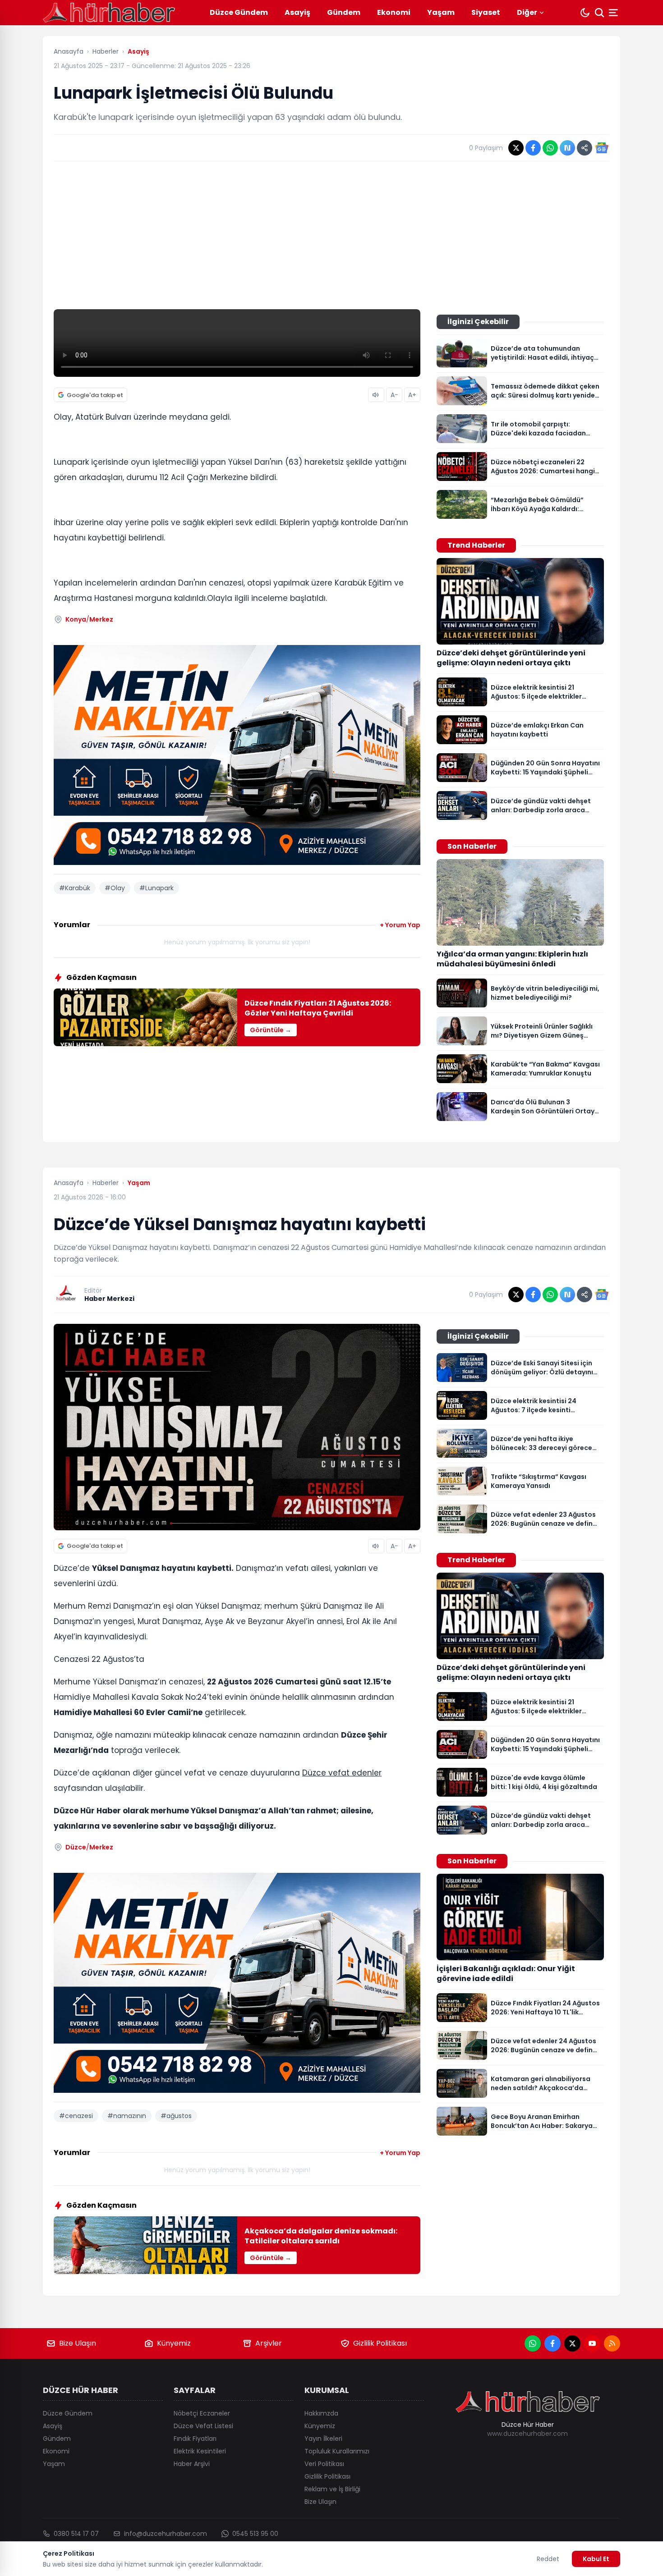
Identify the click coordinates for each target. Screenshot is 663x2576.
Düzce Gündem (239, 12)
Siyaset (486, 12)
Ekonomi (394, 12)
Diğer (527, 12)
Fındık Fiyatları (195, 2439)
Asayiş (297, 12)
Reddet (548, 2559)
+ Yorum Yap (400, 925)
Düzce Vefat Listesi (203, 2426)
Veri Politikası (324, 2464)
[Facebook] (552, 2343)
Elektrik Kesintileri (200, 2451)
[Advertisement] (331, 235)
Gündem (344, 12)
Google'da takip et (95, 395)
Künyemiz (174, 2343)
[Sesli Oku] (376, 395)
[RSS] (612, 2343)
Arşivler (269, 2343)
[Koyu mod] (585, 13)
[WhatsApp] (533, 2343)
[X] (572, 2343)
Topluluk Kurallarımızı (337, 2451)
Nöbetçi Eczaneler (202, 2413)
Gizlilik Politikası (380, 2343)
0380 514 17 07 (76, 2534)
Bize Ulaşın (78, 2343)
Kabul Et (596, 2559)
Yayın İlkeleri (323, 2439)
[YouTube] (592, 2343)
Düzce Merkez (89, 1847)
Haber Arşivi (192, 2464)
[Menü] (614, 13)
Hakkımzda (321, 2413)
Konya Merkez (89, 619)
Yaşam (441, 12)
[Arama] (599, 13)
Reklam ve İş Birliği (332, 2489)
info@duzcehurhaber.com (166, 2534)
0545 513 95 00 (255, 2534)
